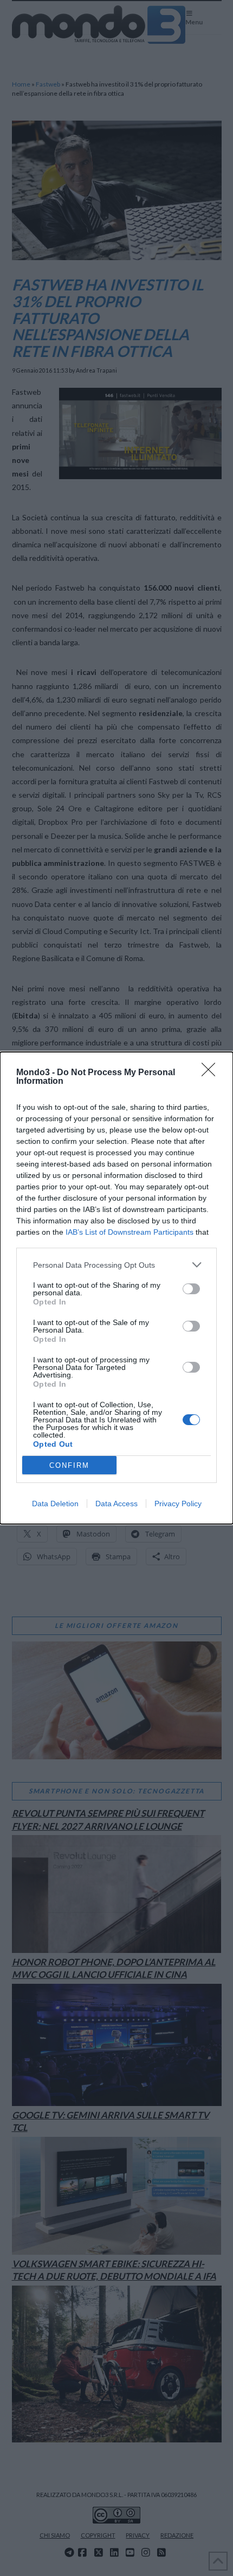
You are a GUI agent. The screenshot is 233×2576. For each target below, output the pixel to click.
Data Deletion (55, 1504)
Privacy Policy (178, 1504)
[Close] (212, 1073)
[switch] (191, 1289)
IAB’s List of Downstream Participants (130, 1232)
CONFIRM (69, 1465)
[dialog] (116, 1288)
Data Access (116, 1504)
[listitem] (116, 1265)
